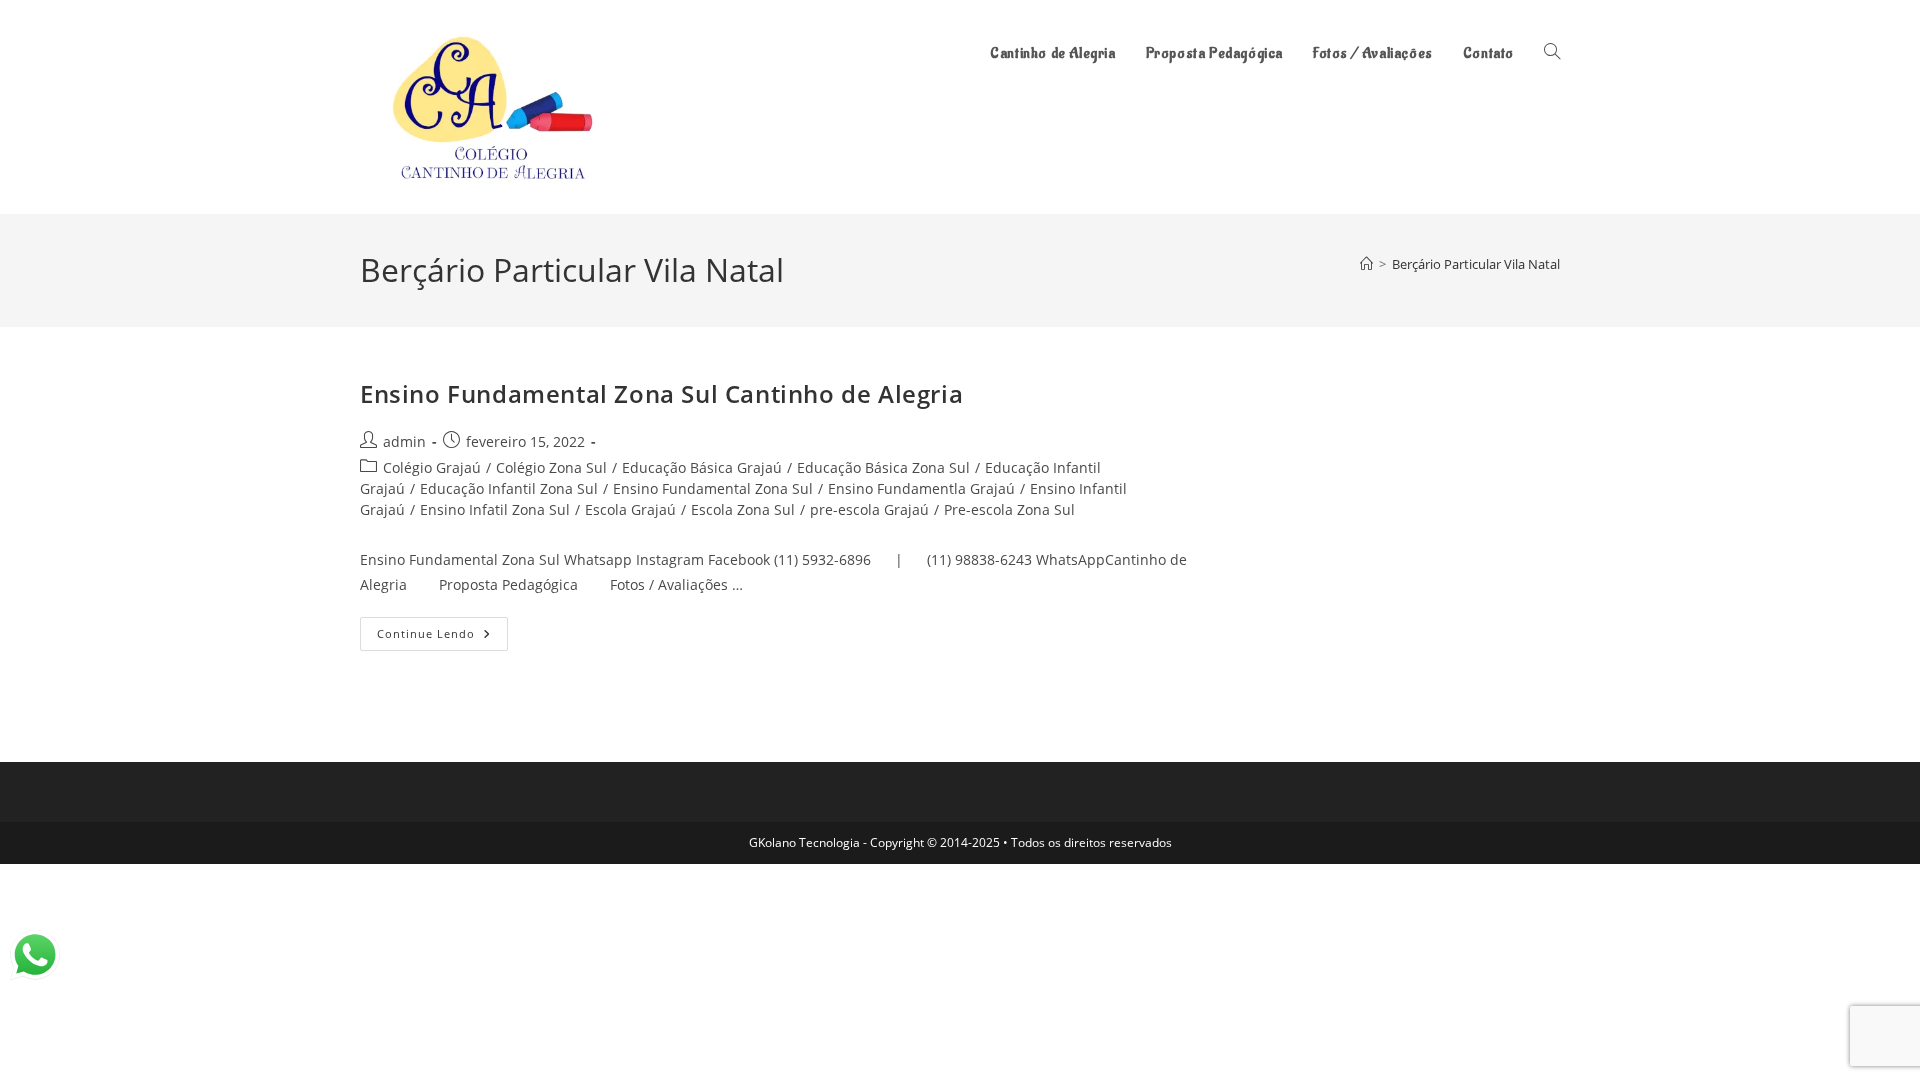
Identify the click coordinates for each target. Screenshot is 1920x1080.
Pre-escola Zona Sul (1009, 509)
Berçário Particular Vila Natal (1476, 264)
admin (404, 441)
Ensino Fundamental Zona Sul (713, 488)
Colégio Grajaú (432, 467)
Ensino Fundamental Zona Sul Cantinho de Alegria (661, 393)
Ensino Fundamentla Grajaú (921, 488)
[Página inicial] (1366, 264)
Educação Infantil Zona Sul (509, 488)
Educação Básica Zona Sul (883, 467)
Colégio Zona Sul (551, 467)
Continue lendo (442, 637)
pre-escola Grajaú (869, 509)
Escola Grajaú (630, 509)
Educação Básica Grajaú (702, 467)
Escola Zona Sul (743, 509)
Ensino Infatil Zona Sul (495, 509)
